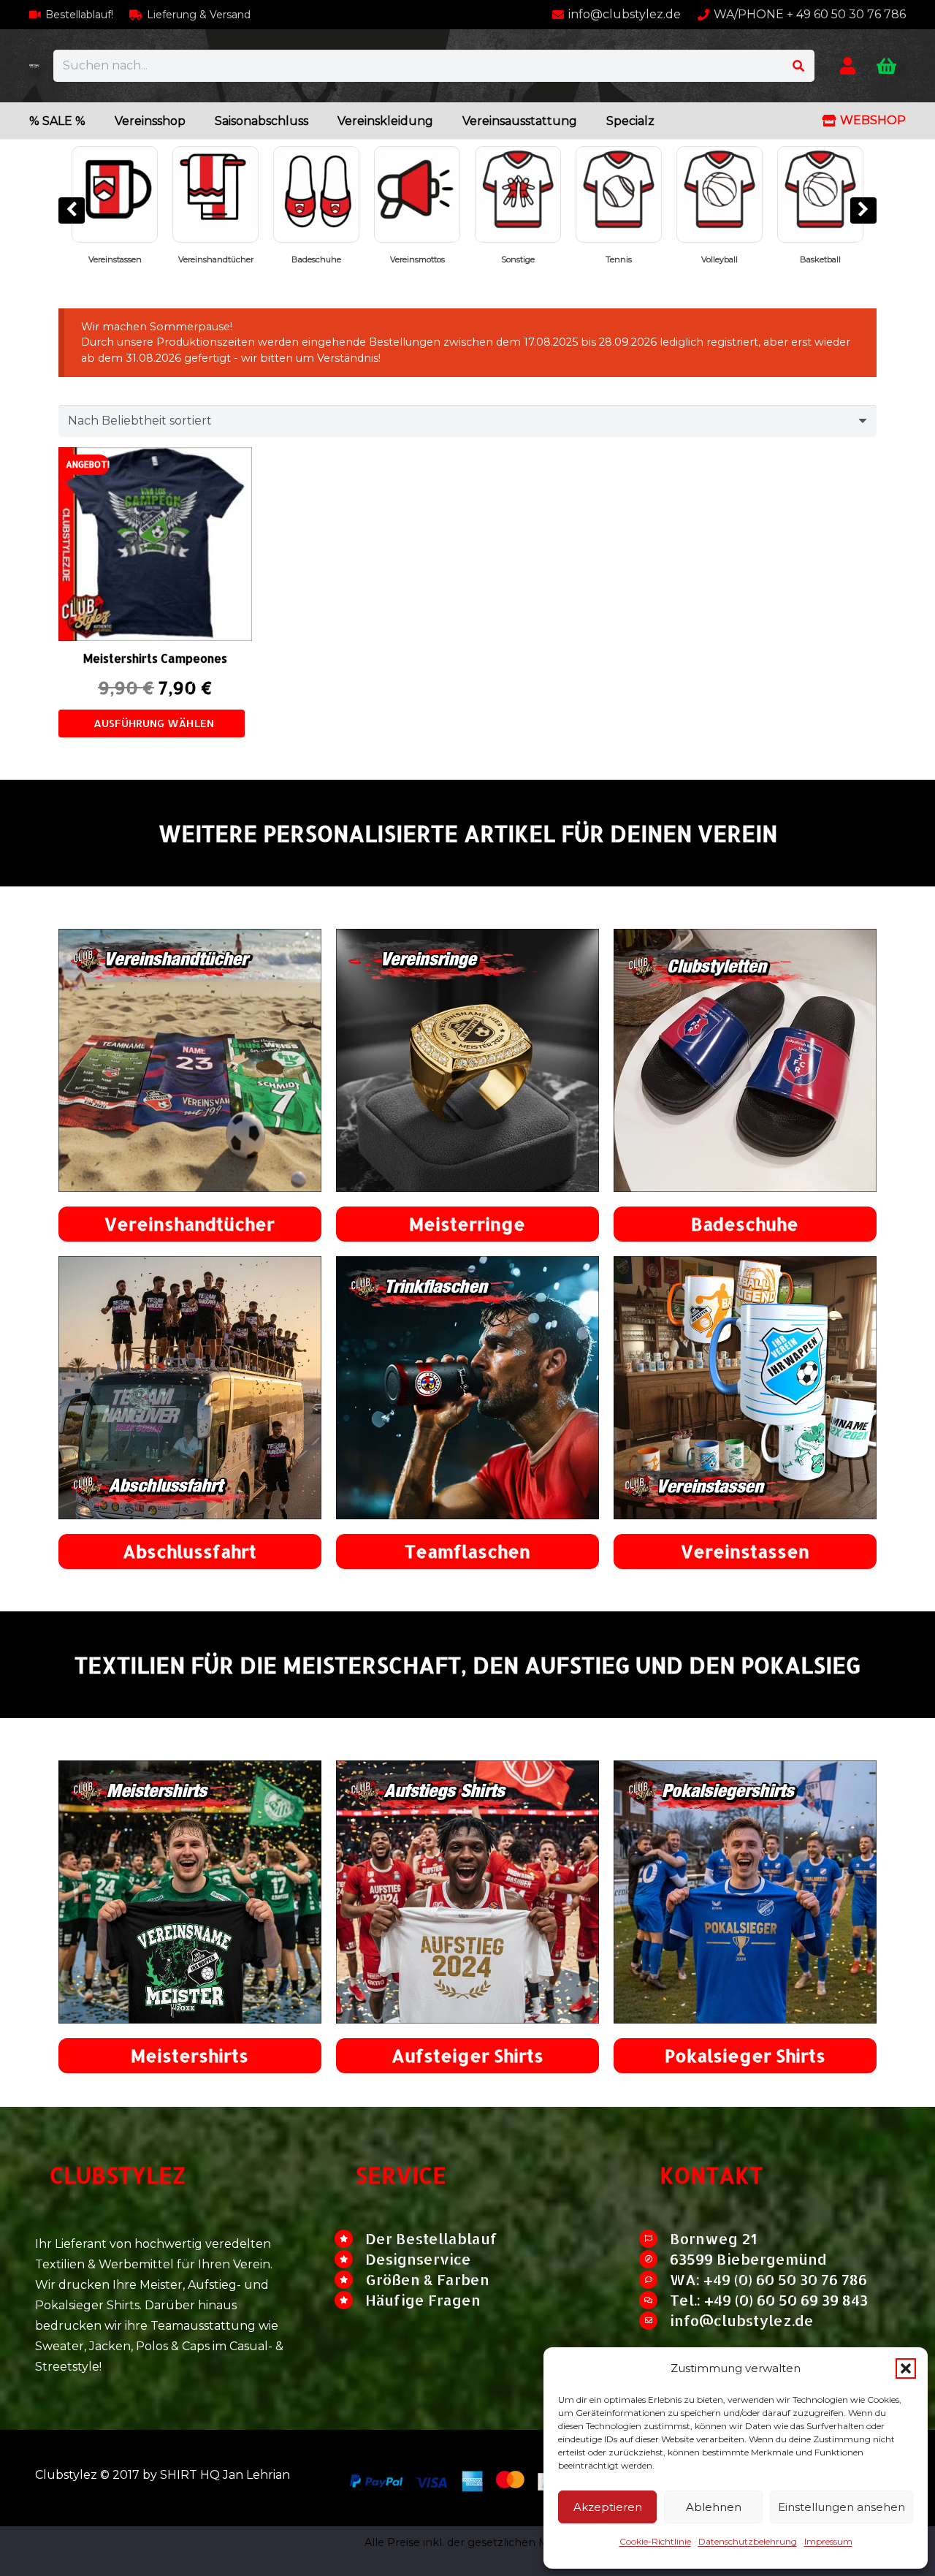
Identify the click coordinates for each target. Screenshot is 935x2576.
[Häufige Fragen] (350, 2300)
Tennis (294, 259)
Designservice (418, 2259)
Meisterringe (467, 1224)
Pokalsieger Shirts (798, 259)
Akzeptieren (608, 2507)
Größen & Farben (427, 2279)
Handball (596, 259)
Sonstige (194, 259)
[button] (906, 2368)
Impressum (828, 2541)
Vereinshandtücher (190, 1224)
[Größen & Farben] (350, 2280)
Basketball (496, 259)
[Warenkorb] (886, 66)
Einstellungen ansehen (841, 2507)
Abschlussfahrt (190, 1551)
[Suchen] (798, 66)
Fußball (698, 259)
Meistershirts (190, 2055)
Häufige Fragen (423, 2300)
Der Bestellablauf (431, 2238)
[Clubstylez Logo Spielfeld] (34, 66)
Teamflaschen (467, 1551)
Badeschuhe (745, 1224)
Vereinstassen (745, 1551)
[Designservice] (350, 2259)
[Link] (848, 65)
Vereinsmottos (92, 259)
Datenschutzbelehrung (748, 2541)
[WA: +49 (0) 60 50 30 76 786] (654, 2280)
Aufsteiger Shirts (467, 2055)
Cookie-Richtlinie (655, 2541)
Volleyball (395, 259)
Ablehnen (714, 2507)
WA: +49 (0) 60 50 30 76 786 (768, 2279)
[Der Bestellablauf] (350, 2239)
